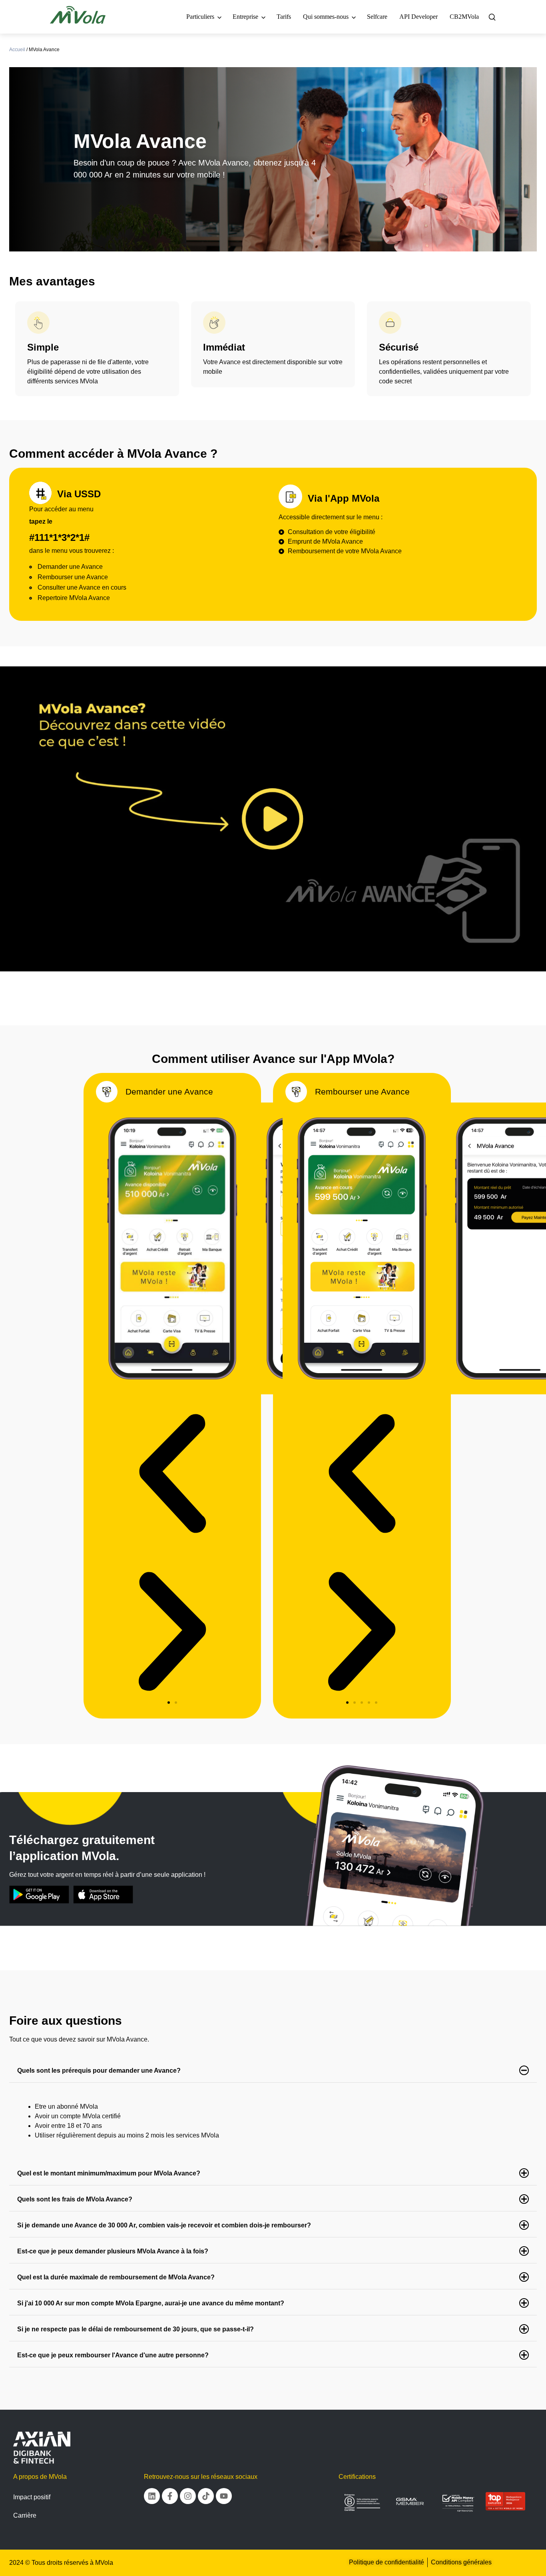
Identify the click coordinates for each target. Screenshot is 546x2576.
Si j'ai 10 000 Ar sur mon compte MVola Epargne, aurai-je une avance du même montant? (151, 2303)
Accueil (17, 50)
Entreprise (245, 17)
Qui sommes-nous (326, 17)
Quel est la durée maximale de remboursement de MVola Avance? (116, 2277)
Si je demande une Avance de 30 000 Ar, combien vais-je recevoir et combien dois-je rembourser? (164, 2225)
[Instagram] (188, 2496)
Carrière (25, 2515)
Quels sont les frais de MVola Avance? (75, 2199)
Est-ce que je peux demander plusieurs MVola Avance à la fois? (113, 2251)
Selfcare (377, 17)
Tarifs (284, 17)
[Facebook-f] (170, 2496)
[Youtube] (224, 2496)
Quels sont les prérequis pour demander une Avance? (99, 2071)
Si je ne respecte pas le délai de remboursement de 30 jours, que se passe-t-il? (136, 2329)
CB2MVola (464, 17)
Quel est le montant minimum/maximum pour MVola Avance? (109, 2173)
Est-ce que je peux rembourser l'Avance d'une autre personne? (113, 2355)
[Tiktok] (206, 2496)
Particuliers (200, 17)
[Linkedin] (152, 2496)
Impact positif (32, 2497)
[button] (169, 1703)
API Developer (418, 17)
